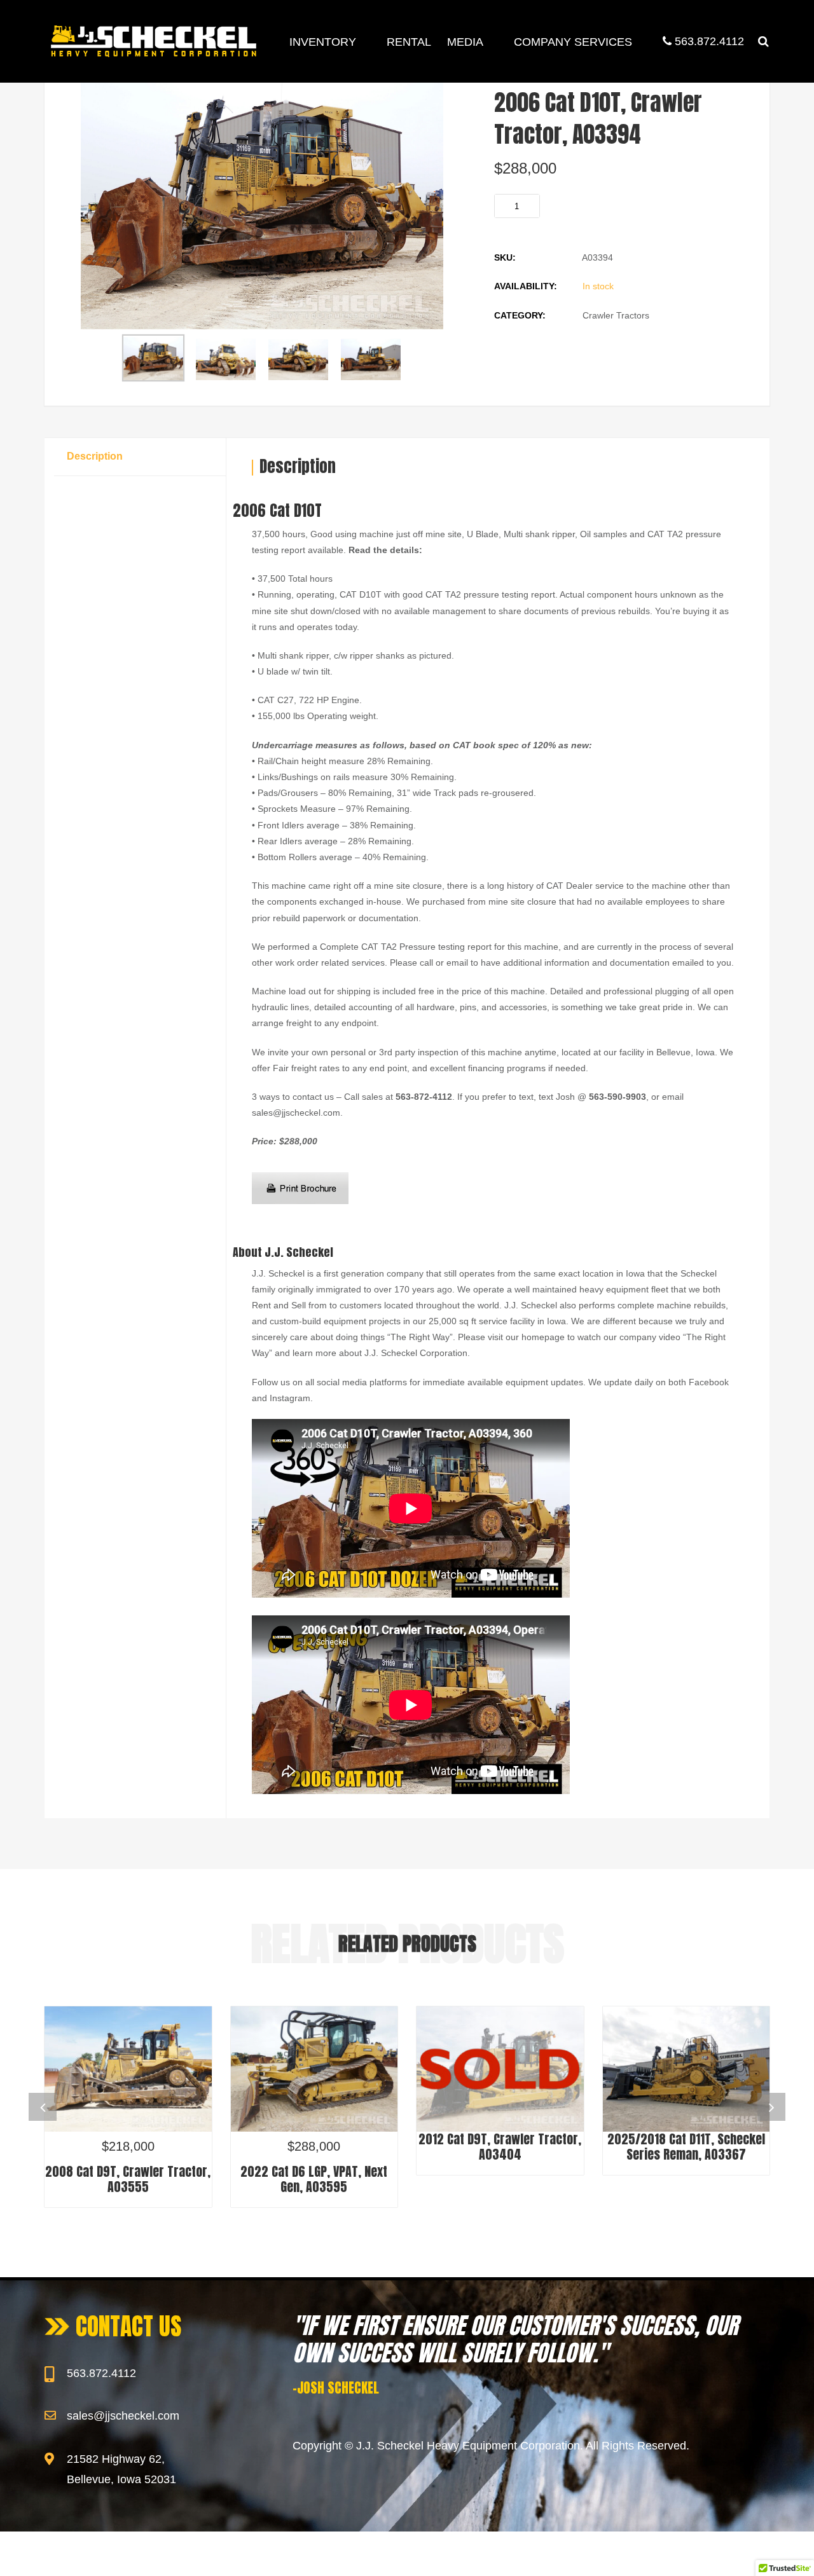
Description (95, 456)
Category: (520, 315)
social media (342, 1382)
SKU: (505, 257)
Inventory (323, 42)
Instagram (290, 1398)
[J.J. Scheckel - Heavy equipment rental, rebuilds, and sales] (154, 41)
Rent (261, 1305)
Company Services (573, 42)
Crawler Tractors (616, 315)
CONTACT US (129, 2326)
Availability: (526, 286)
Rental (409, 42)
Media (465, 42)
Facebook (709, 1382)
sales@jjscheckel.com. (297, 1113)
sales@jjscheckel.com (123, 2416)
